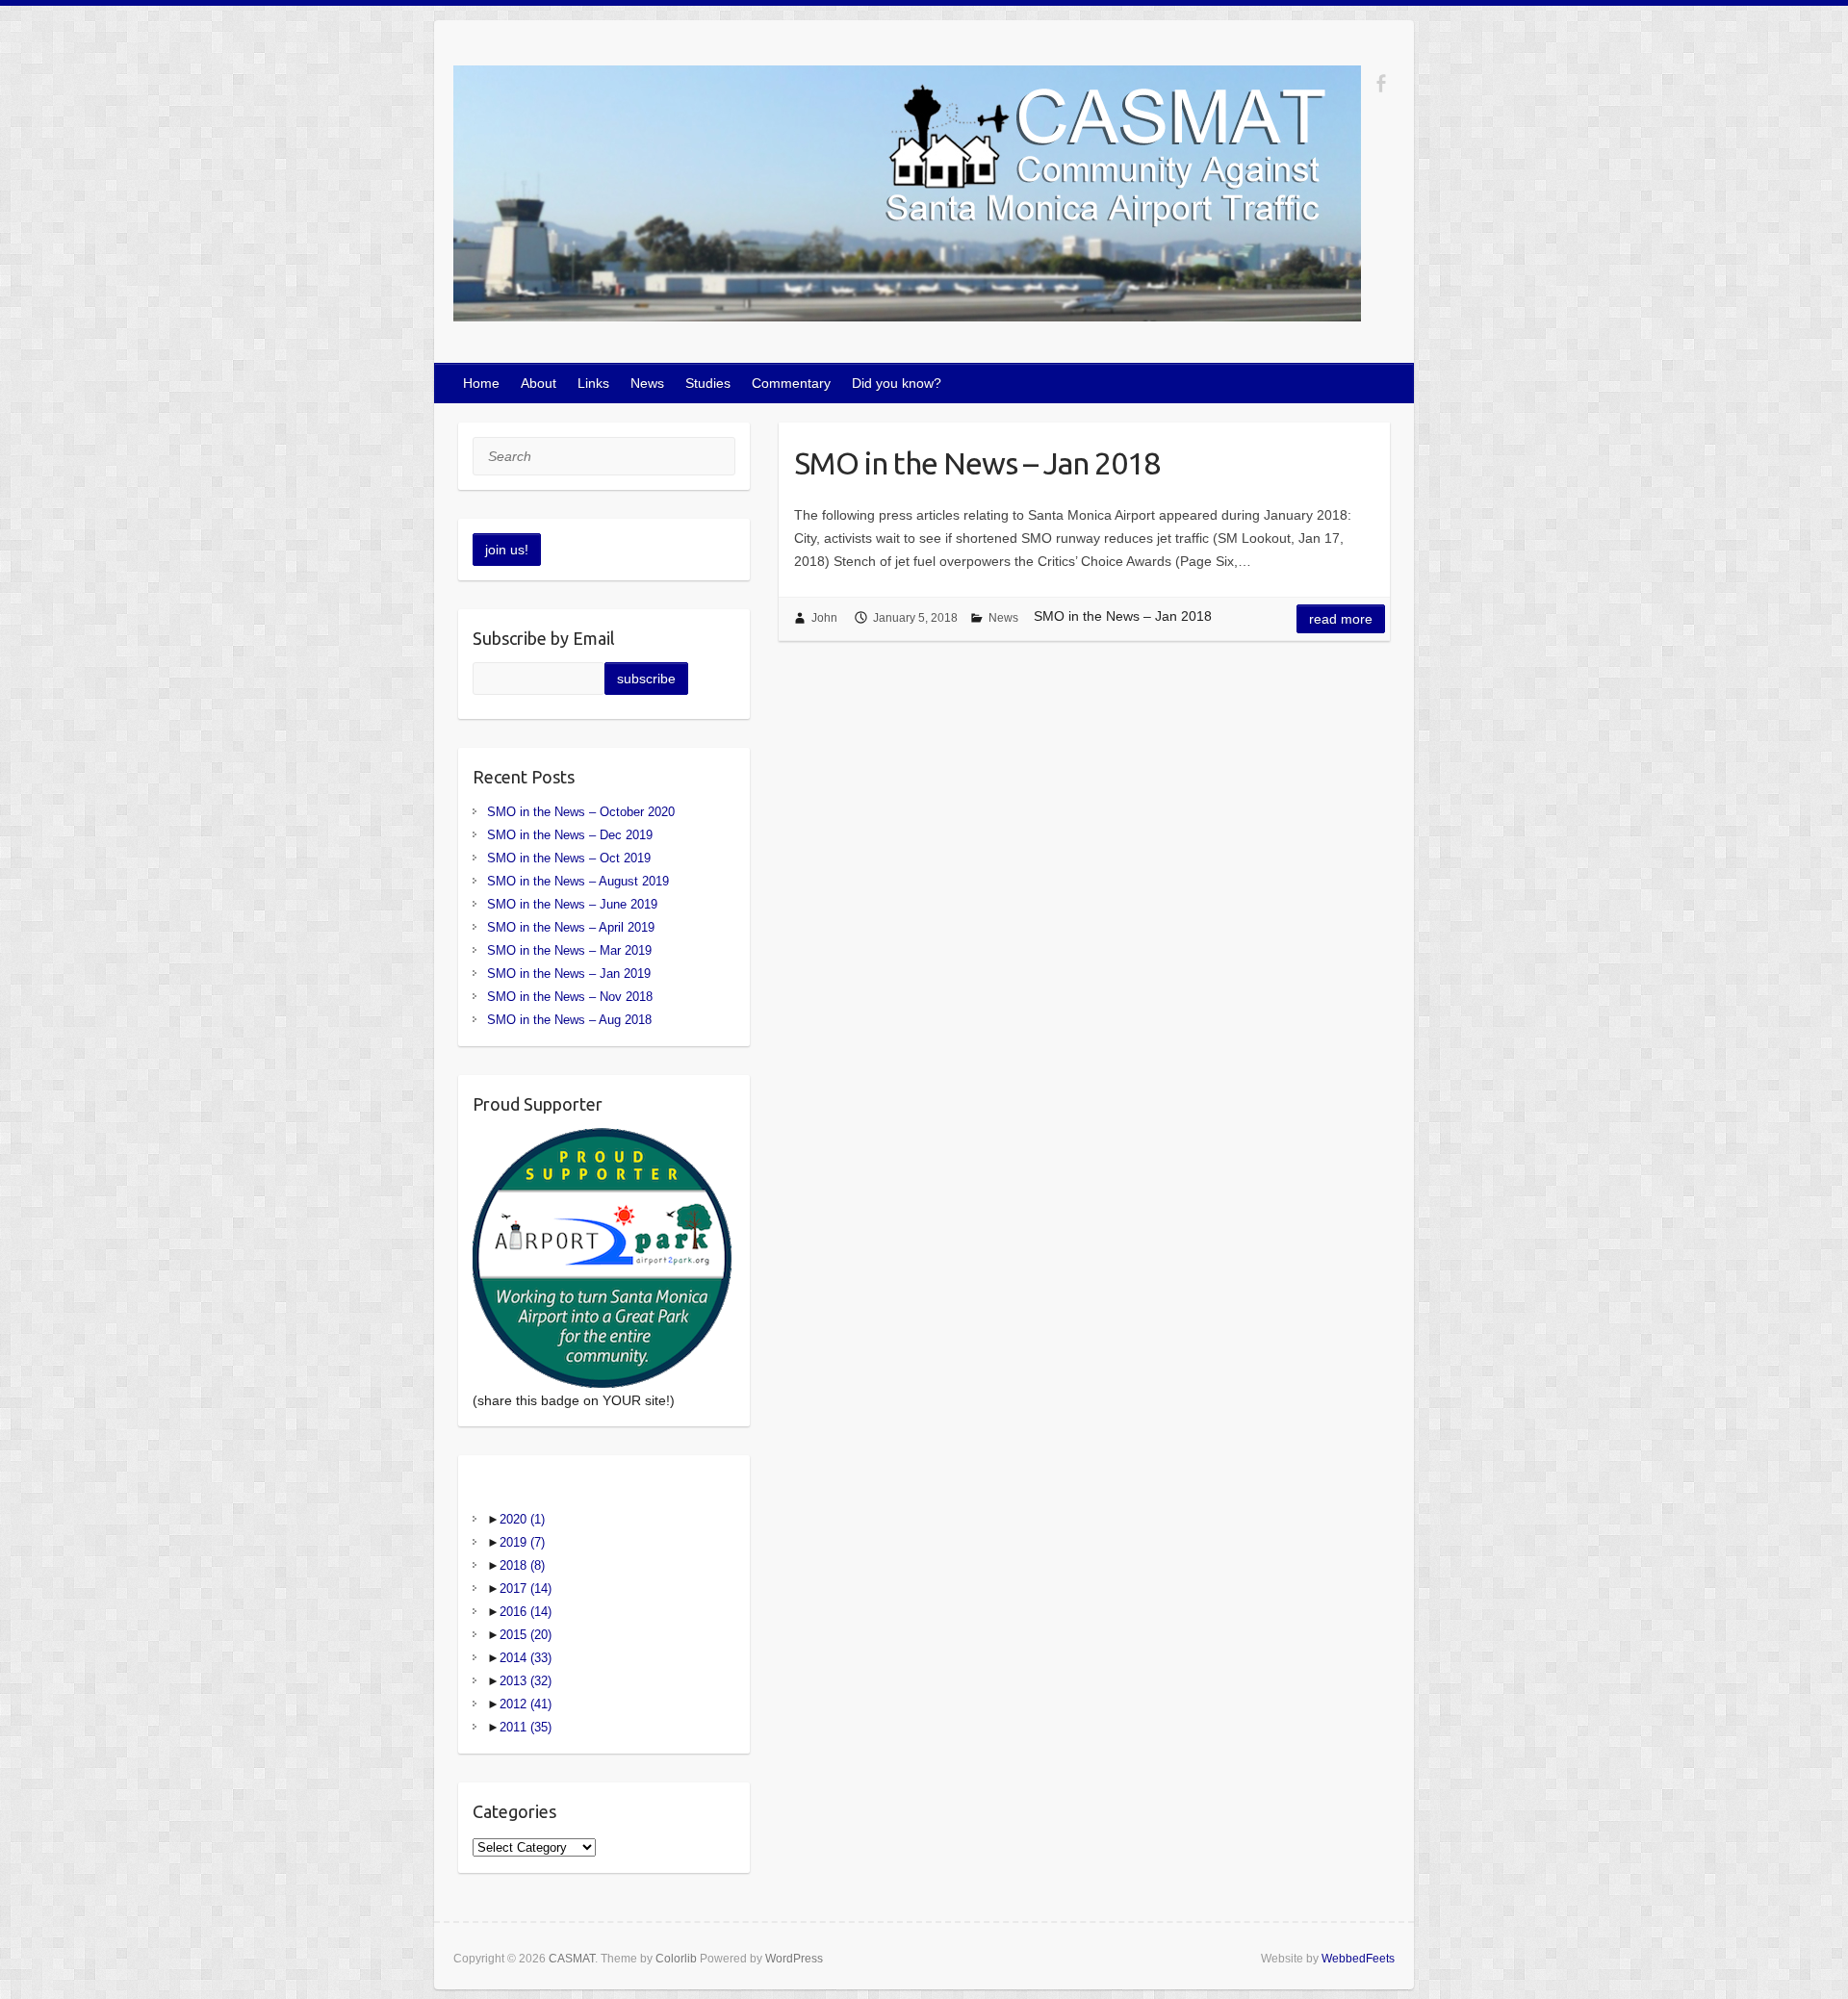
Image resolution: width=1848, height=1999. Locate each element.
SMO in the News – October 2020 (581, 812)
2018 (522, 1565)
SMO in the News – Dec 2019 (570, 835)
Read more (1341, 619)
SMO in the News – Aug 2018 (569, 1020)
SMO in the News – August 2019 (578, 881)
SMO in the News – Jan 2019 (569, 974)
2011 (526, 1727)
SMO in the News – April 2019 (571, 927)
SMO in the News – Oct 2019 (569, 858)
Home (481, 383)
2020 (522, 1519)
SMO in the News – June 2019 (572, 904)
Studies (708, 383)
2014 (526, 1658)
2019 (522, 1542)
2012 (526, 1704)
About (539, 383)
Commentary (791, 383)
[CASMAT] (907, 197)
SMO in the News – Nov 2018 (570, 997)
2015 (526, 1635)
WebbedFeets (1358, 1959)
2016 (526, 1612)
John (824, 618)
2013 (526, 1681)
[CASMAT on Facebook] (1381, 83)
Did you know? (897, 383)
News (647, 383)
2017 (526, 1589)
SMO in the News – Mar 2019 (569, 950)
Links (593, 383)
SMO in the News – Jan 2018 (977, 463)
